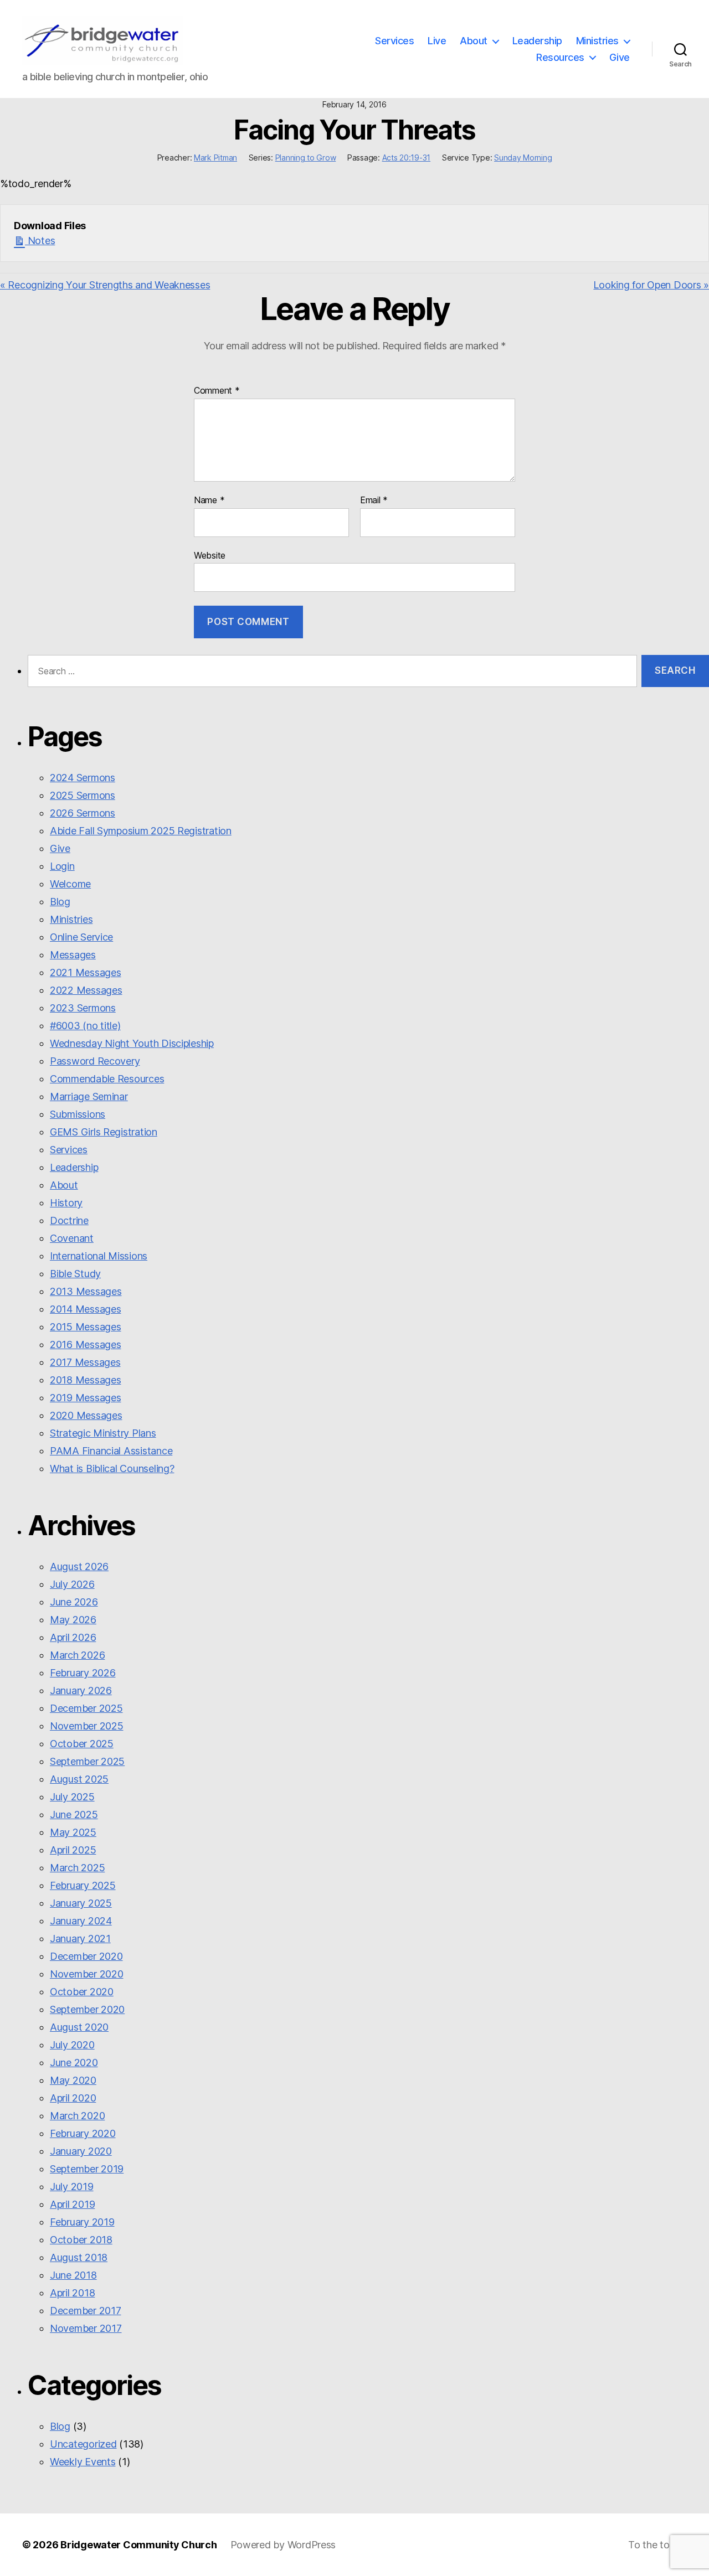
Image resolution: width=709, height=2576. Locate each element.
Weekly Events (83, 2462)
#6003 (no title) (85, 1026)
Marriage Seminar (89, 1096)
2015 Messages (86, 1327)
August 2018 (79, 2257)
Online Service (81, 937)
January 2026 (81, 1690)
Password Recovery (95, 1061)
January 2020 (81, 2151)
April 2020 (73, 2098)
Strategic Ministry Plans (103, 1433)
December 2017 (86, 2311)
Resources (560, 57)
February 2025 (83, 1885)
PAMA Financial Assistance (111, 1451)
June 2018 (73, 2275)
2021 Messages (86, 972)
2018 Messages (86, 1380)
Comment (217, 391)
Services (394, 41)
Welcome (70, 884)
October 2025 (82, 1744)
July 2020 (72, 2045)
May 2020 (73, 2080)
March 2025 (77, 1868)
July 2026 (72, 1584)
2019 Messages (86, 1398)
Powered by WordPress (283, 2545)
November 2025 (87, 1726)
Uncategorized (83, 2444)
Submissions (78, 1114)
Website (210, 555)
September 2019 (87, 2169)
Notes (40, 241)
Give (620, 57)
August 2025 (79, 1779)
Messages (73, 955)
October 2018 (81, 2240)
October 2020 (82, 1992)
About (474, 41)
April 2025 (73, 1850)
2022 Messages (86, 990)
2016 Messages (86, 1344)
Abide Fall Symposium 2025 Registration (141, 831)
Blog (60, 902)
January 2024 (81, 1921)
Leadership (537, 41)
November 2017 (86, 2328)
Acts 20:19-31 (407, 158)
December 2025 (86, 1708)
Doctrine (69, 1220)
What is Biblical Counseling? (112, 1468)
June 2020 (74, 2063)
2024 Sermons (83, 778)
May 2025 (73, 1832)
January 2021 (80, 1939)
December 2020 (86, 1956)
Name (209, 500)
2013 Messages (86, 1291)
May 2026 (73, 1620)
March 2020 (77, 2116)
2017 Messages (85, 1362)
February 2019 (82, 2222)
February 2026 (83, 1673)
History (66, 1203)
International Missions (99, 1256)
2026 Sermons (83, 813)
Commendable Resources (107, 1079)
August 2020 (79, 2027)
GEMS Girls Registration (104, 1132)
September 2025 (87, 1761)
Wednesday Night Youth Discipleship (132, 1043)
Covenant (72, 1238)
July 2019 (72, 2187)
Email (374, 500)
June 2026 (74, 1602)
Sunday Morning (523, 158)
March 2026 (77, 1655)
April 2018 (72, 2293)
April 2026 (73, 1637)
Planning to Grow (306, 158)
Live (437, 41)
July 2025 (72, 1797)
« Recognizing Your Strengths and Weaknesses (105, 285)
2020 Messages (86, 1415)
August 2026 (79, 1566)
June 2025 (74, 1814)
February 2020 (83, 2133)
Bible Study (75, 1274)
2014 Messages (86, 1309)
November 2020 (87, 1974)
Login (62, 866)
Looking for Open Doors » (651, 285)
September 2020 (87, 2009)
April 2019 (72, 2204)
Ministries (597, 41)
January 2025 (81, 1903)
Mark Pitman (215, 158)
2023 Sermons (83, 1008)
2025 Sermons (83, 795)
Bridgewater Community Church (138, 2545)
